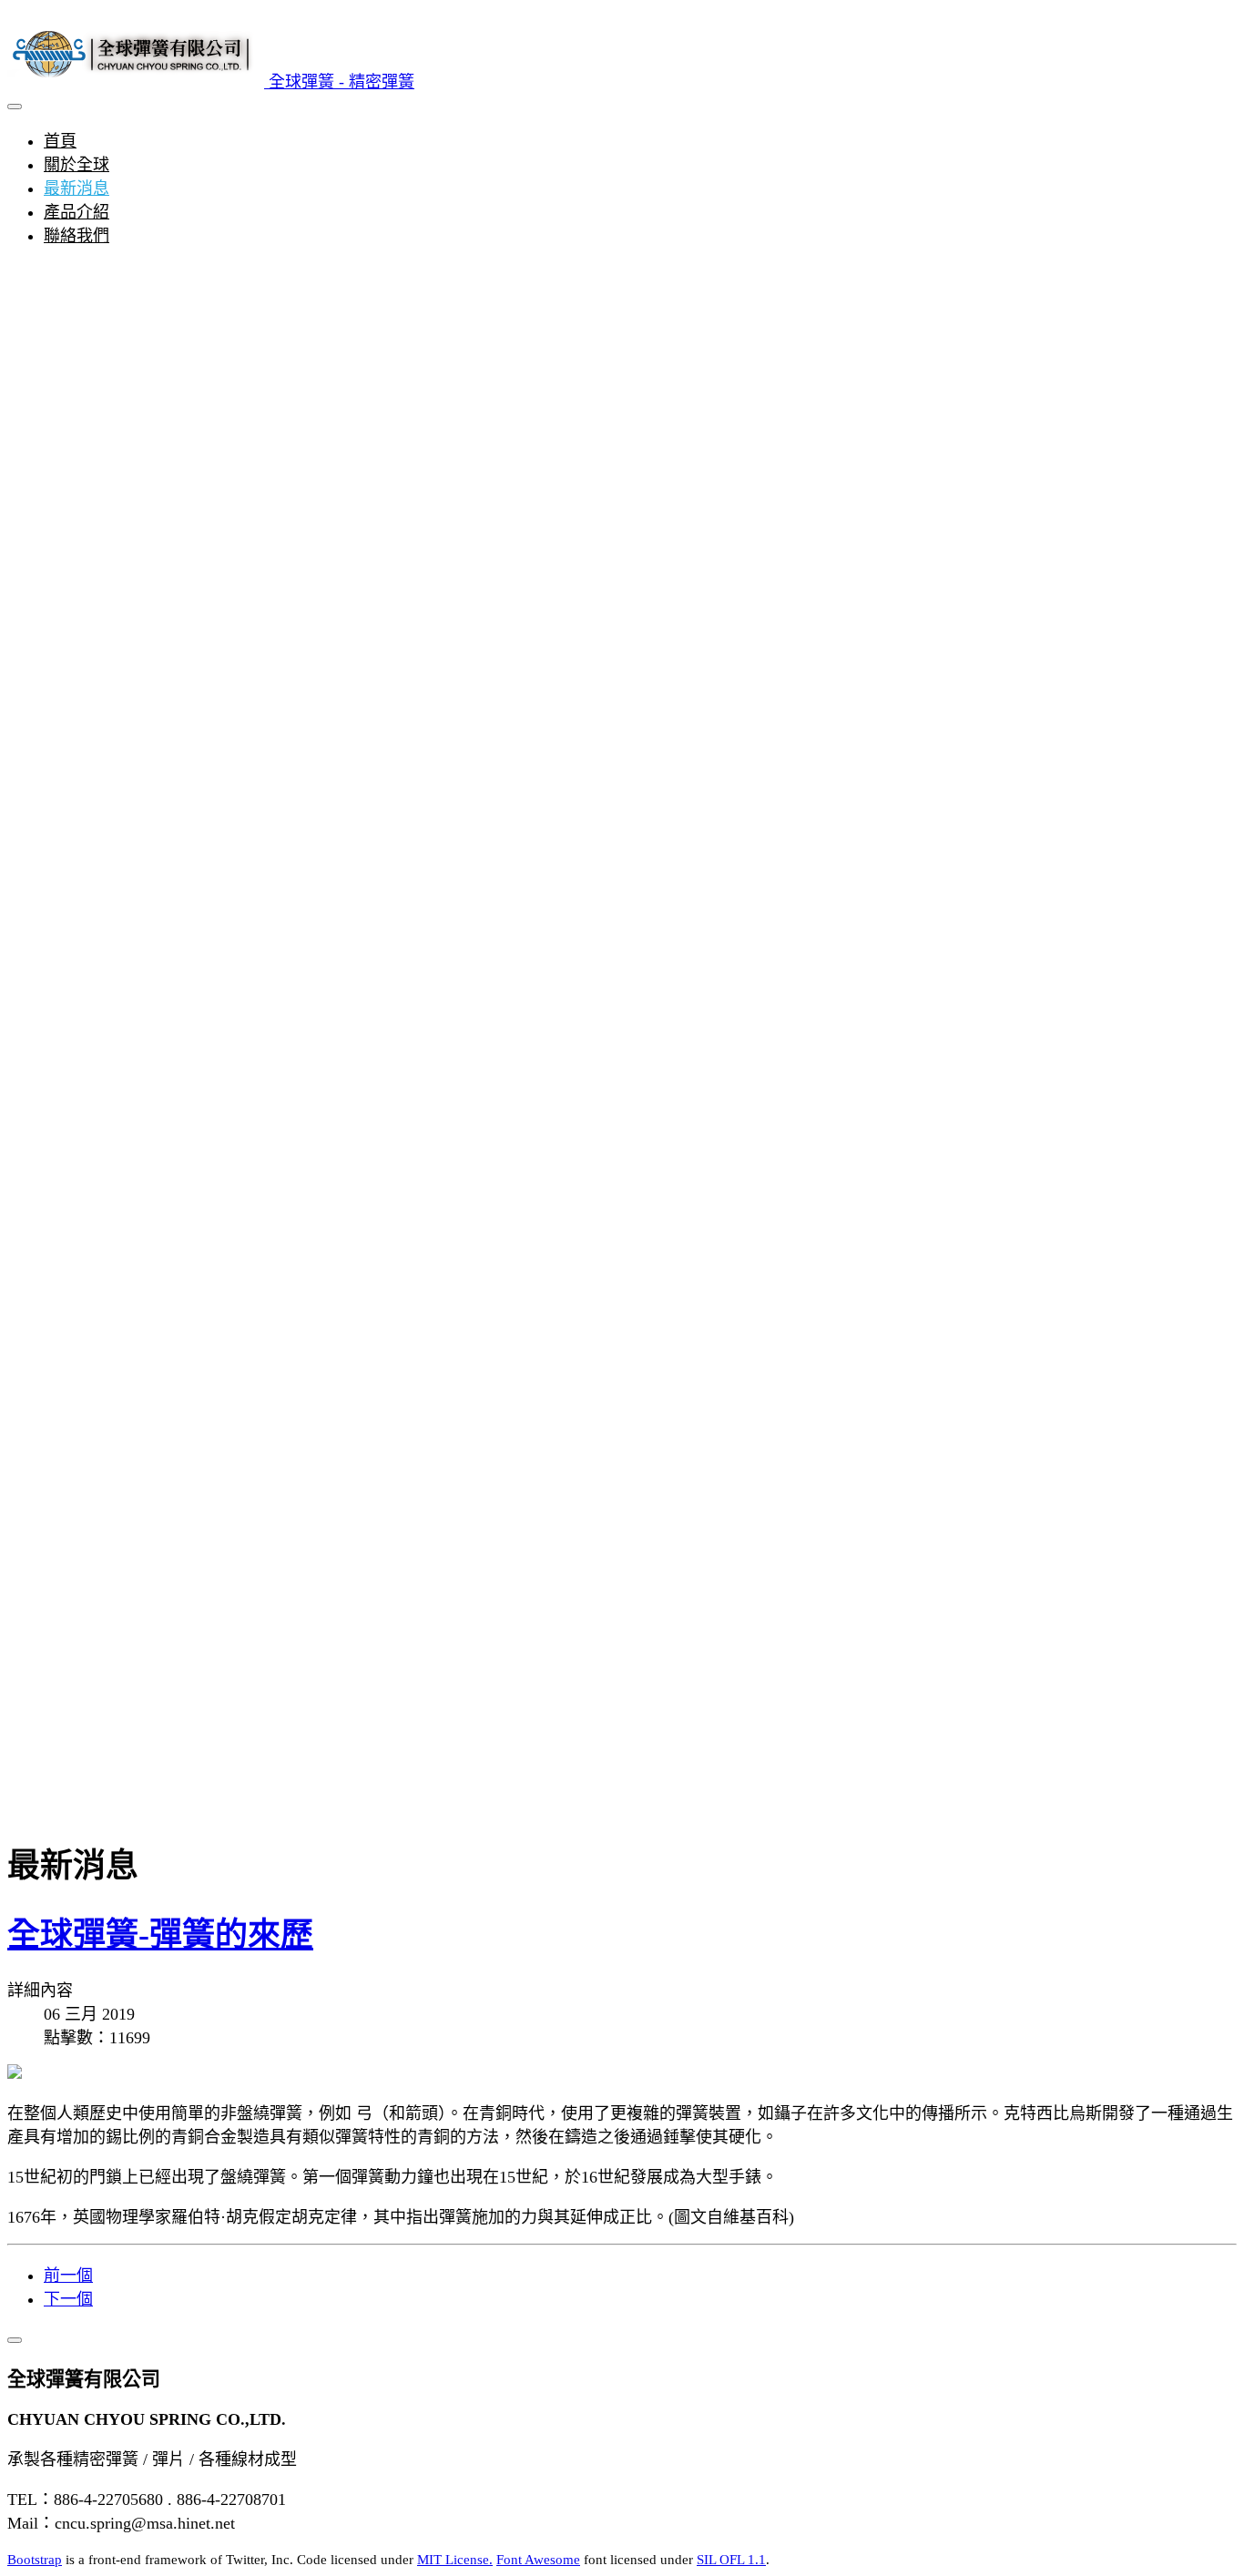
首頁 (60, 141)
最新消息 (76, 188)
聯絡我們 (76, 236)
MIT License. (455, 2560)
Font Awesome (538, 2560)
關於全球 (76, 165)
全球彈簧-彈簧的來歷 (160, 1935)
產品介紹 (76, 212)
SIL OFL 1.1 (731, 2560)
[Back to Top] (15, 2340)
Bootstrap (35, 2560)
